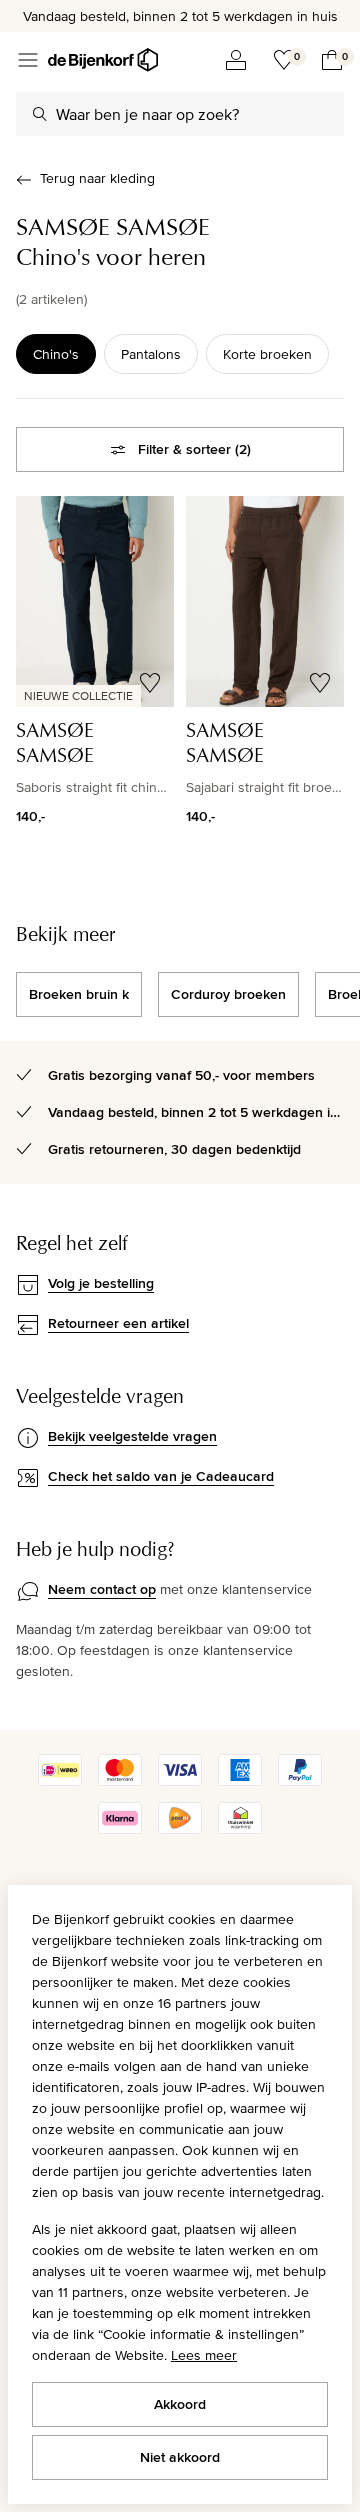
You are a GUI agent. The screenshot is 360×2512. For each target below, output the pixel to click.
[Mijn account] (236, 60)
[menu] (28, 60)
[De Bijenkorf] (103, 60)
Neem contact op (102, 1589)
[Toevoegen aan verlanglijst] (150, 683)
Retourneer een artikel (118, 1323)
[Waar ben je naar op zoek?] (40, 114)
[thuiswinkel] (240, 1829)
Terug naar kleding (97, 178)
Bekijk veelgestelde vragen (132, 1436)
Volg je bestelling (101, 1283)
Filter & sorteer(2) (194, 449)
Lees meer (204, 2355)
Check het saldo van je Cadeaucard (161, 1476)
